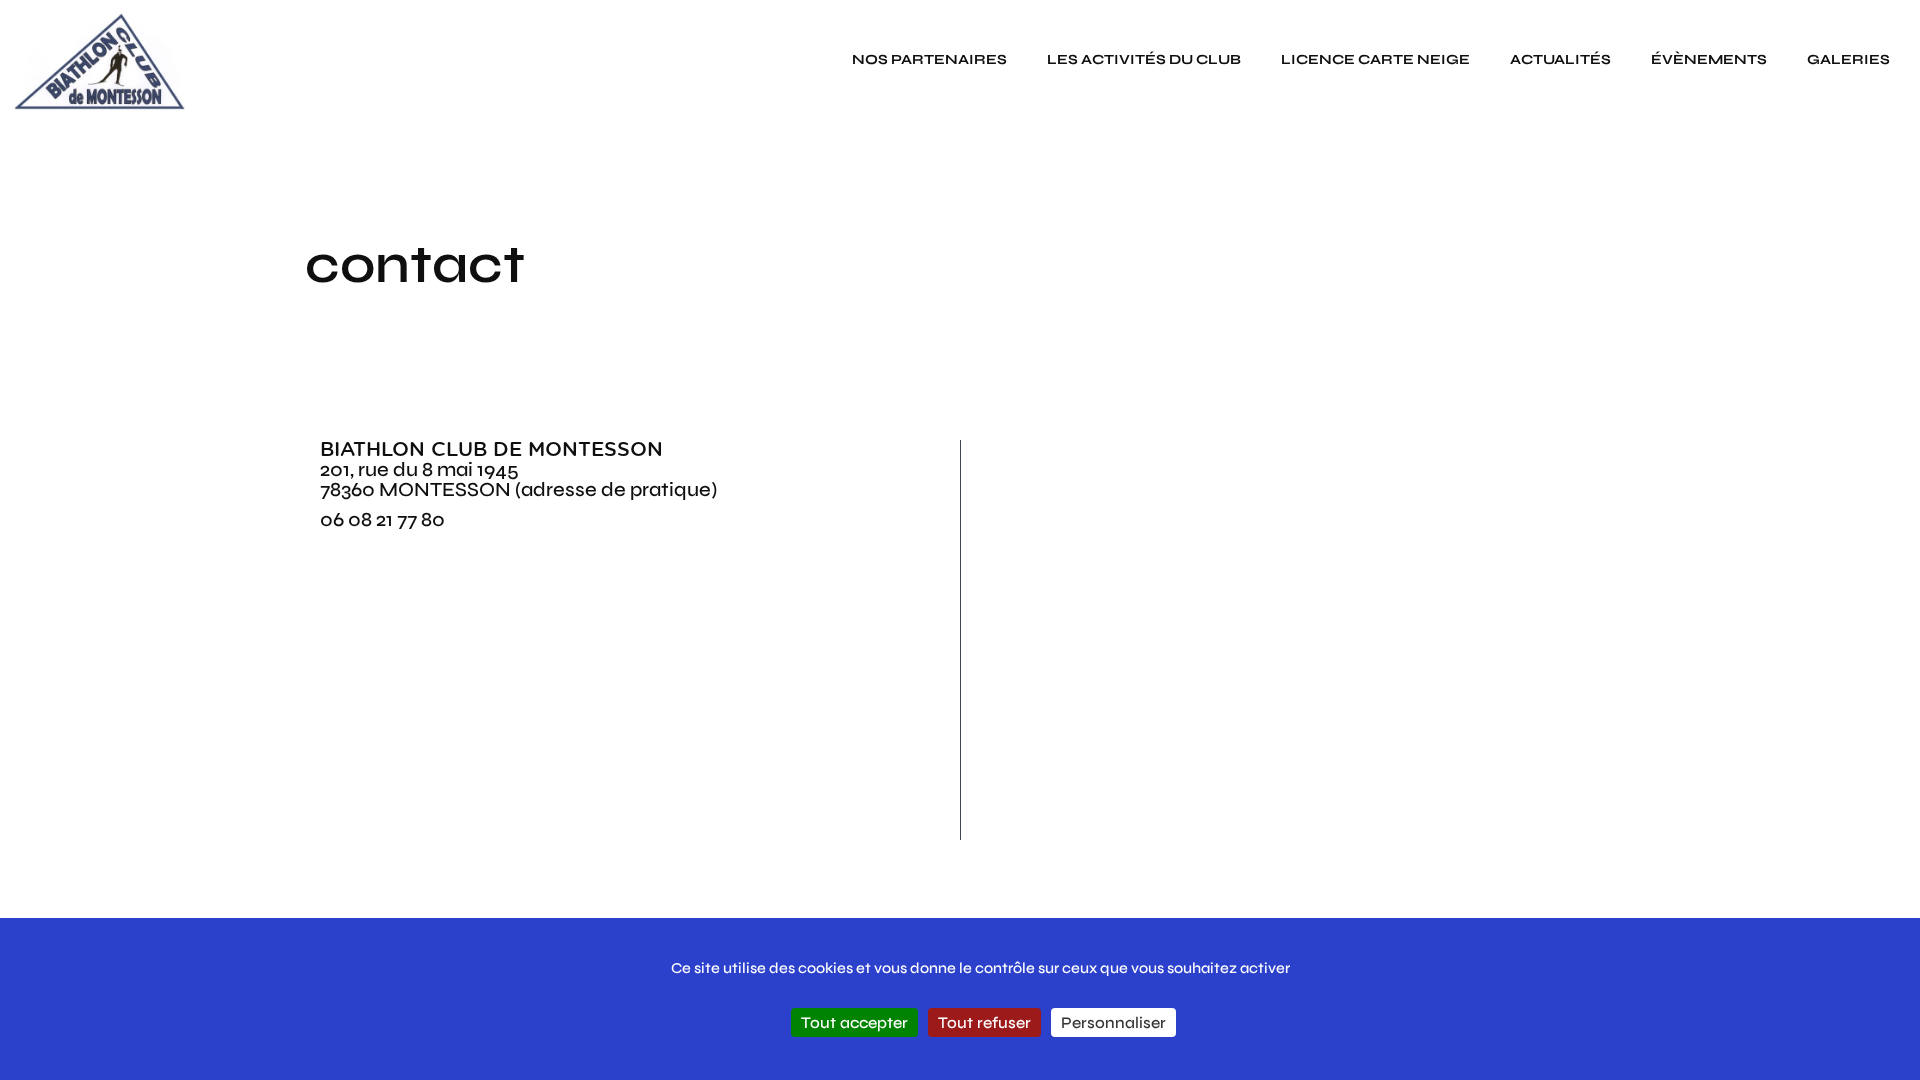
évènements (1709, 59)
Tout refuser (984, 1022)
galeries (1848, 59)
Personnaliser (1113, 1022)
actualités (1560, 59)
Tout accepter (854, 1022)
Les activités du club (1144, 59)
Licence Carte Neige (1375, 59)
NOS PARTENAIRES (929, 59)
